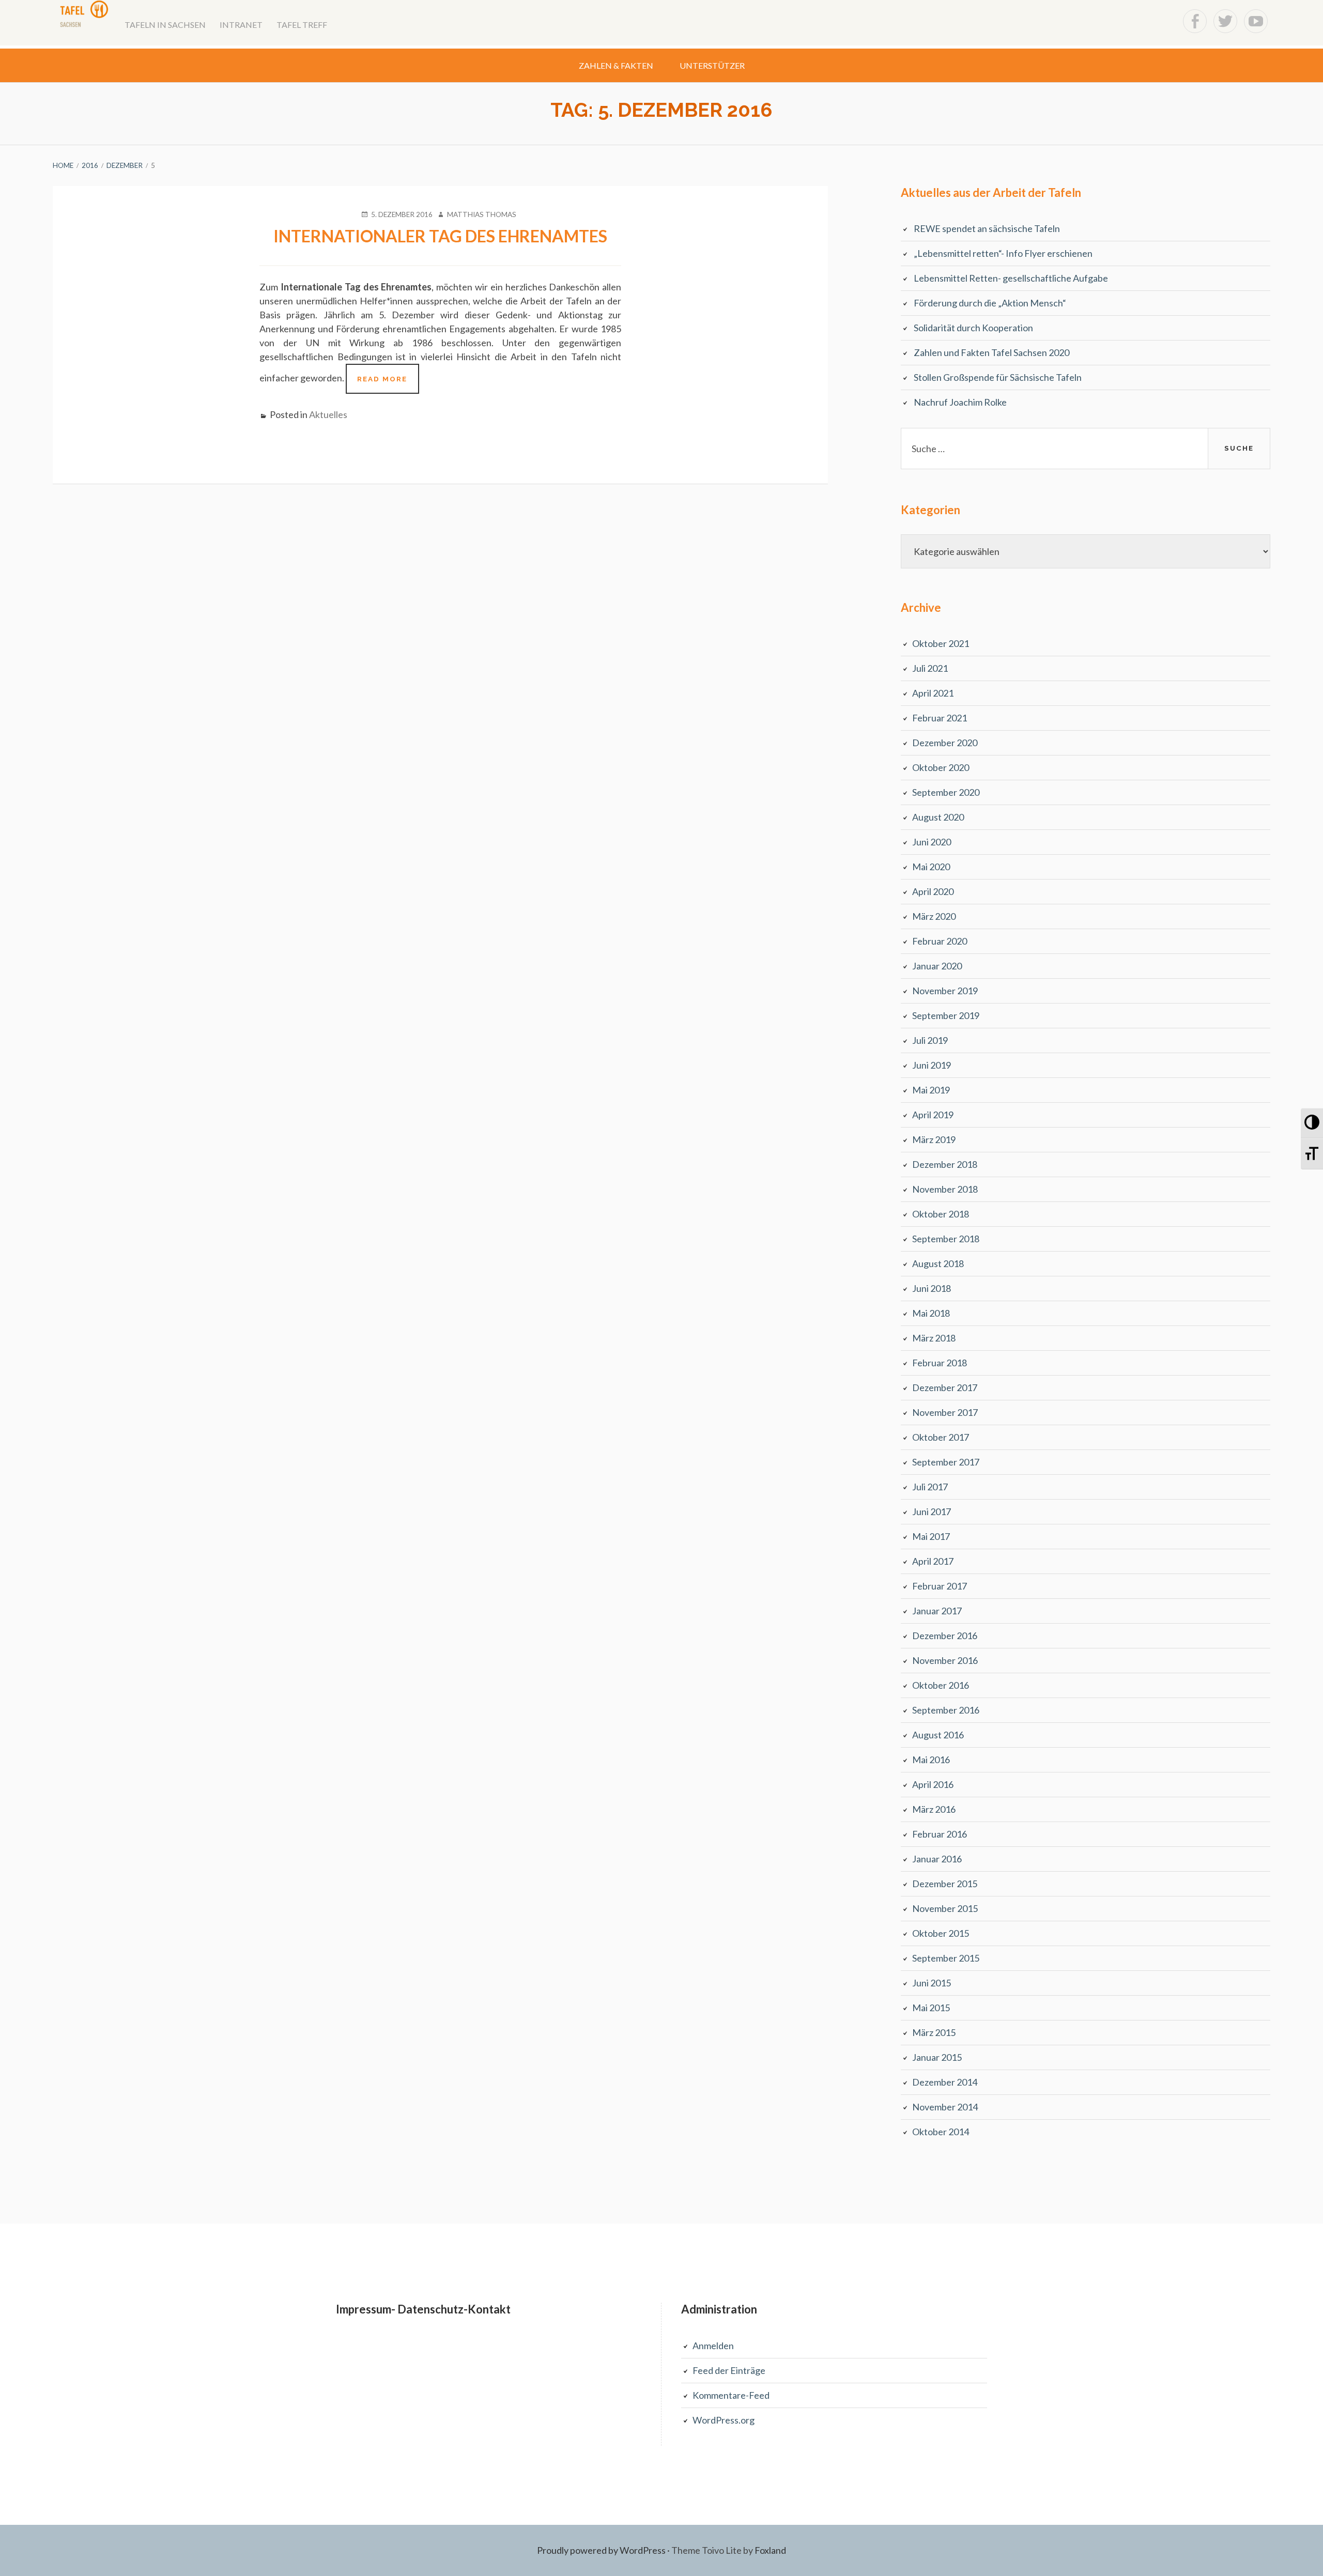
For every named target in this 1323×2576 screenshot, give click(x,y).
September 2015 (946, 1958)
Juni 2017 (932, 1511)
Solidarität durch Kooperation (973, 328)
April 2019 (933, 1115)
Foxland (770, 2550)
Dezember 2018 (945, 1164)
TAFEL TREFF (302, 25)
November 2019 (945, 991)
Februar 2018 (940, 1363)
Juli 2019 (930, 1040)
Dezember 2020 (945, 743)
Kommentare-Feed (731, 2395)
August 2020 (938, 817)
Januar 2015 (937, 2057)
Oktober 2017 (941, 1437)
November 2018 (945, 1189)
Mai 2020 (931, 867)
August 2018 (938, 1263)
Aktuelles (328, 414)
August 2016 (938, 1735)
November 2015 (945, 1908)
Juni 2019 (932, 1065)
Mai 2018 (931, 1313)
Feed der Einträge (729, 2370)
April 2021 (933, 693)
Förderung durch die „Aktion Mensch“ (990, 303)
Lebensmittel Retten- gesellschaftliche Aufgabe (1011, 278)
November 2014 (945, 2107)
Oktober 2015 (941, 1933)
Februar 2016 (940, 1834)
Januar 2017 (937, 1611)
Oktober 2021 (941, 643)
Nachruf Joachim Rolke (960, 402)
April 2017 (933, 1561)
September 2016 (946, 1710)
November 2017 (945, 1412)
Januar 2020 (937, 966)
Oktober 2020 (941, 767)
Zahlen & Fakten (616, 65)
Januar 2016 (937, 1859)
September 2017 (946, 1462)
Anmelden (713, 2346)
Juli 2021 (930, 668)
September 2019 (946, 1015)
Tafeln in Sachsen (165, 25)
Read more (388, 384)
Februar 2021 (940, 718)
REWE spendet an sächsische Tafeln (987, 228)
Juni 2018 (932, 1288)
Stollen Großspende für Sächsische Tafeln (998, 377)
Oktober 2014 (941, 2132)
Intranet (241, 25)
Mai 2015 (931, 2008)
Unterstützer (712, 65)
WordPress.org (724, 2420)
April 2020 (933, 891)
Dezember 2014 (945, 2082)
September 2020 (946, 792)
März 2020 (934, 916)
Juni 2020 (932, 842)
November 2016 (945, 1660)
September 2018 (946, 1239)
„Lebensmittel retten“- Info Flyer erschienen (1003, 253)
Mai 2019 (931, 1090)
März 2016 (934, 1809)
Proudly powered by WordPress (601, 2550)
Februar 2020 (940, 941)
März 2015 (934, 2032)
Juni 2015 (932, 1983)
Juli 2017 (930, 1487)
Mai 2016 (931, 1760)
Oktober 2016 (941, 1685)
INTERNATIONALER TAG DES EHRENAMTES (440, 236)
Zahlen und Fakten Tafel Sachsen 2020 (991, 352)
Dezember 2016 (945, 1636)
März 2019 (934, 1139)
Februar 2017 (940, 1586)
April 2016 (933, 1784)
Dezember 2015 (945, 1884)
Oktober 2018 (941, 1214)
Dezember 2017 (945, 1387)
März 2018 (934, 1338)
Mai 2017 (931, 1536)
